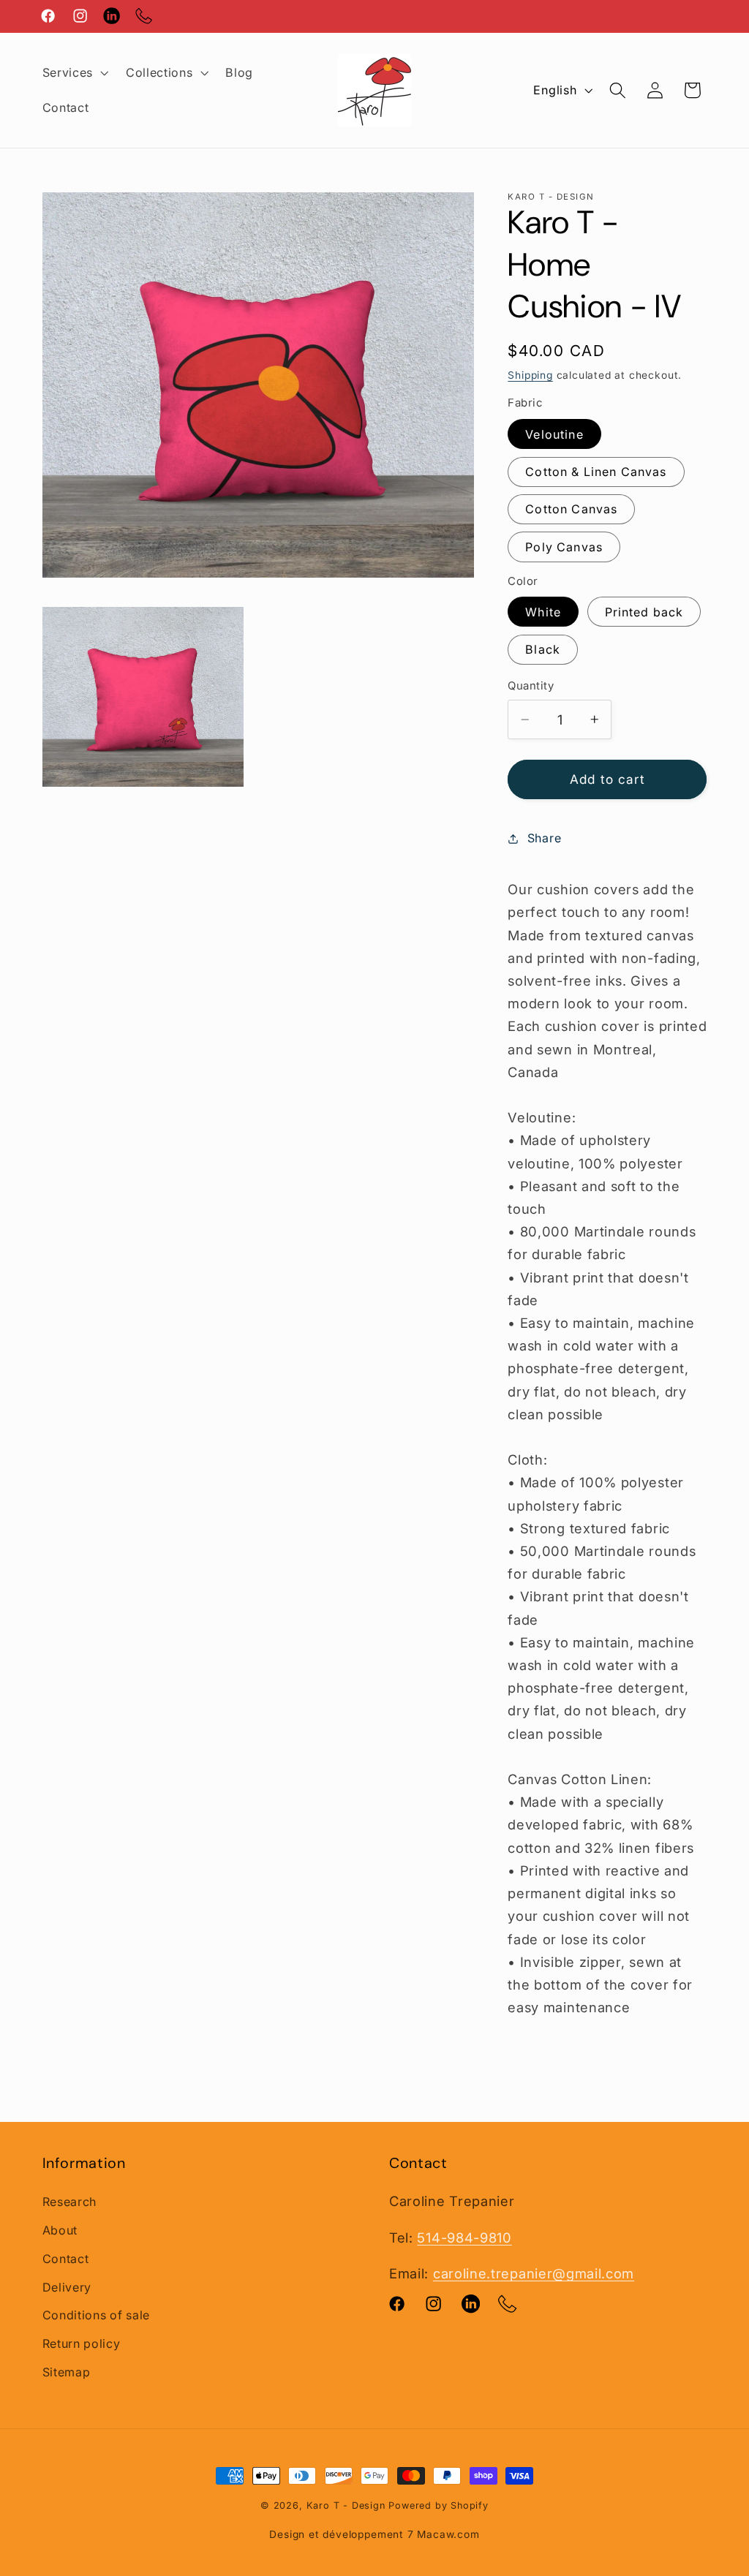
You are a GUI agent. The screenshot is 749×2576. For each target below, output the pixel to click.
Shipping (530, 375)
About (60, 2230)
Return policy (82, 2343)
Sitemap (67, 2372)
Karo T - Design (348, 2505)
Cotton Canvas (571, 509)
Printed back (644, 612)
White (543, 612)
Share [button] (544, 838)
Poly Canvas (564, 547)
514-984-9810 (464, 2237)
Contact (66, 2259)
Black (543, 649)
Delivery (67, 2287)
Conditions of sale (96, 2315)
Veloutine (554, 434)
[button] (74, 72)
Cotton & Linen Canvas (596, 472)
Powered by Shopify (439, 2505)
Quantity (531, 686)
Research (70, 2202)
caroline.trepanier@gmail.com (534, 2273)
